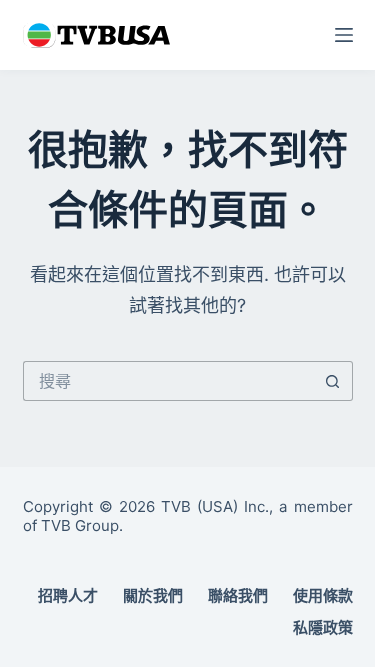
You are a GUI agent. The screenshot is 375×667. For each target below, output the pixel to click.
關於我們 (153, 595)
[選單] (344, 35)
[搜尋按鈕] (333, 381)
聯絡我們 (238, 595)
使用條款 (323, 595)
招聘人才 (68, 595)
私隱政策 (323, 627)
